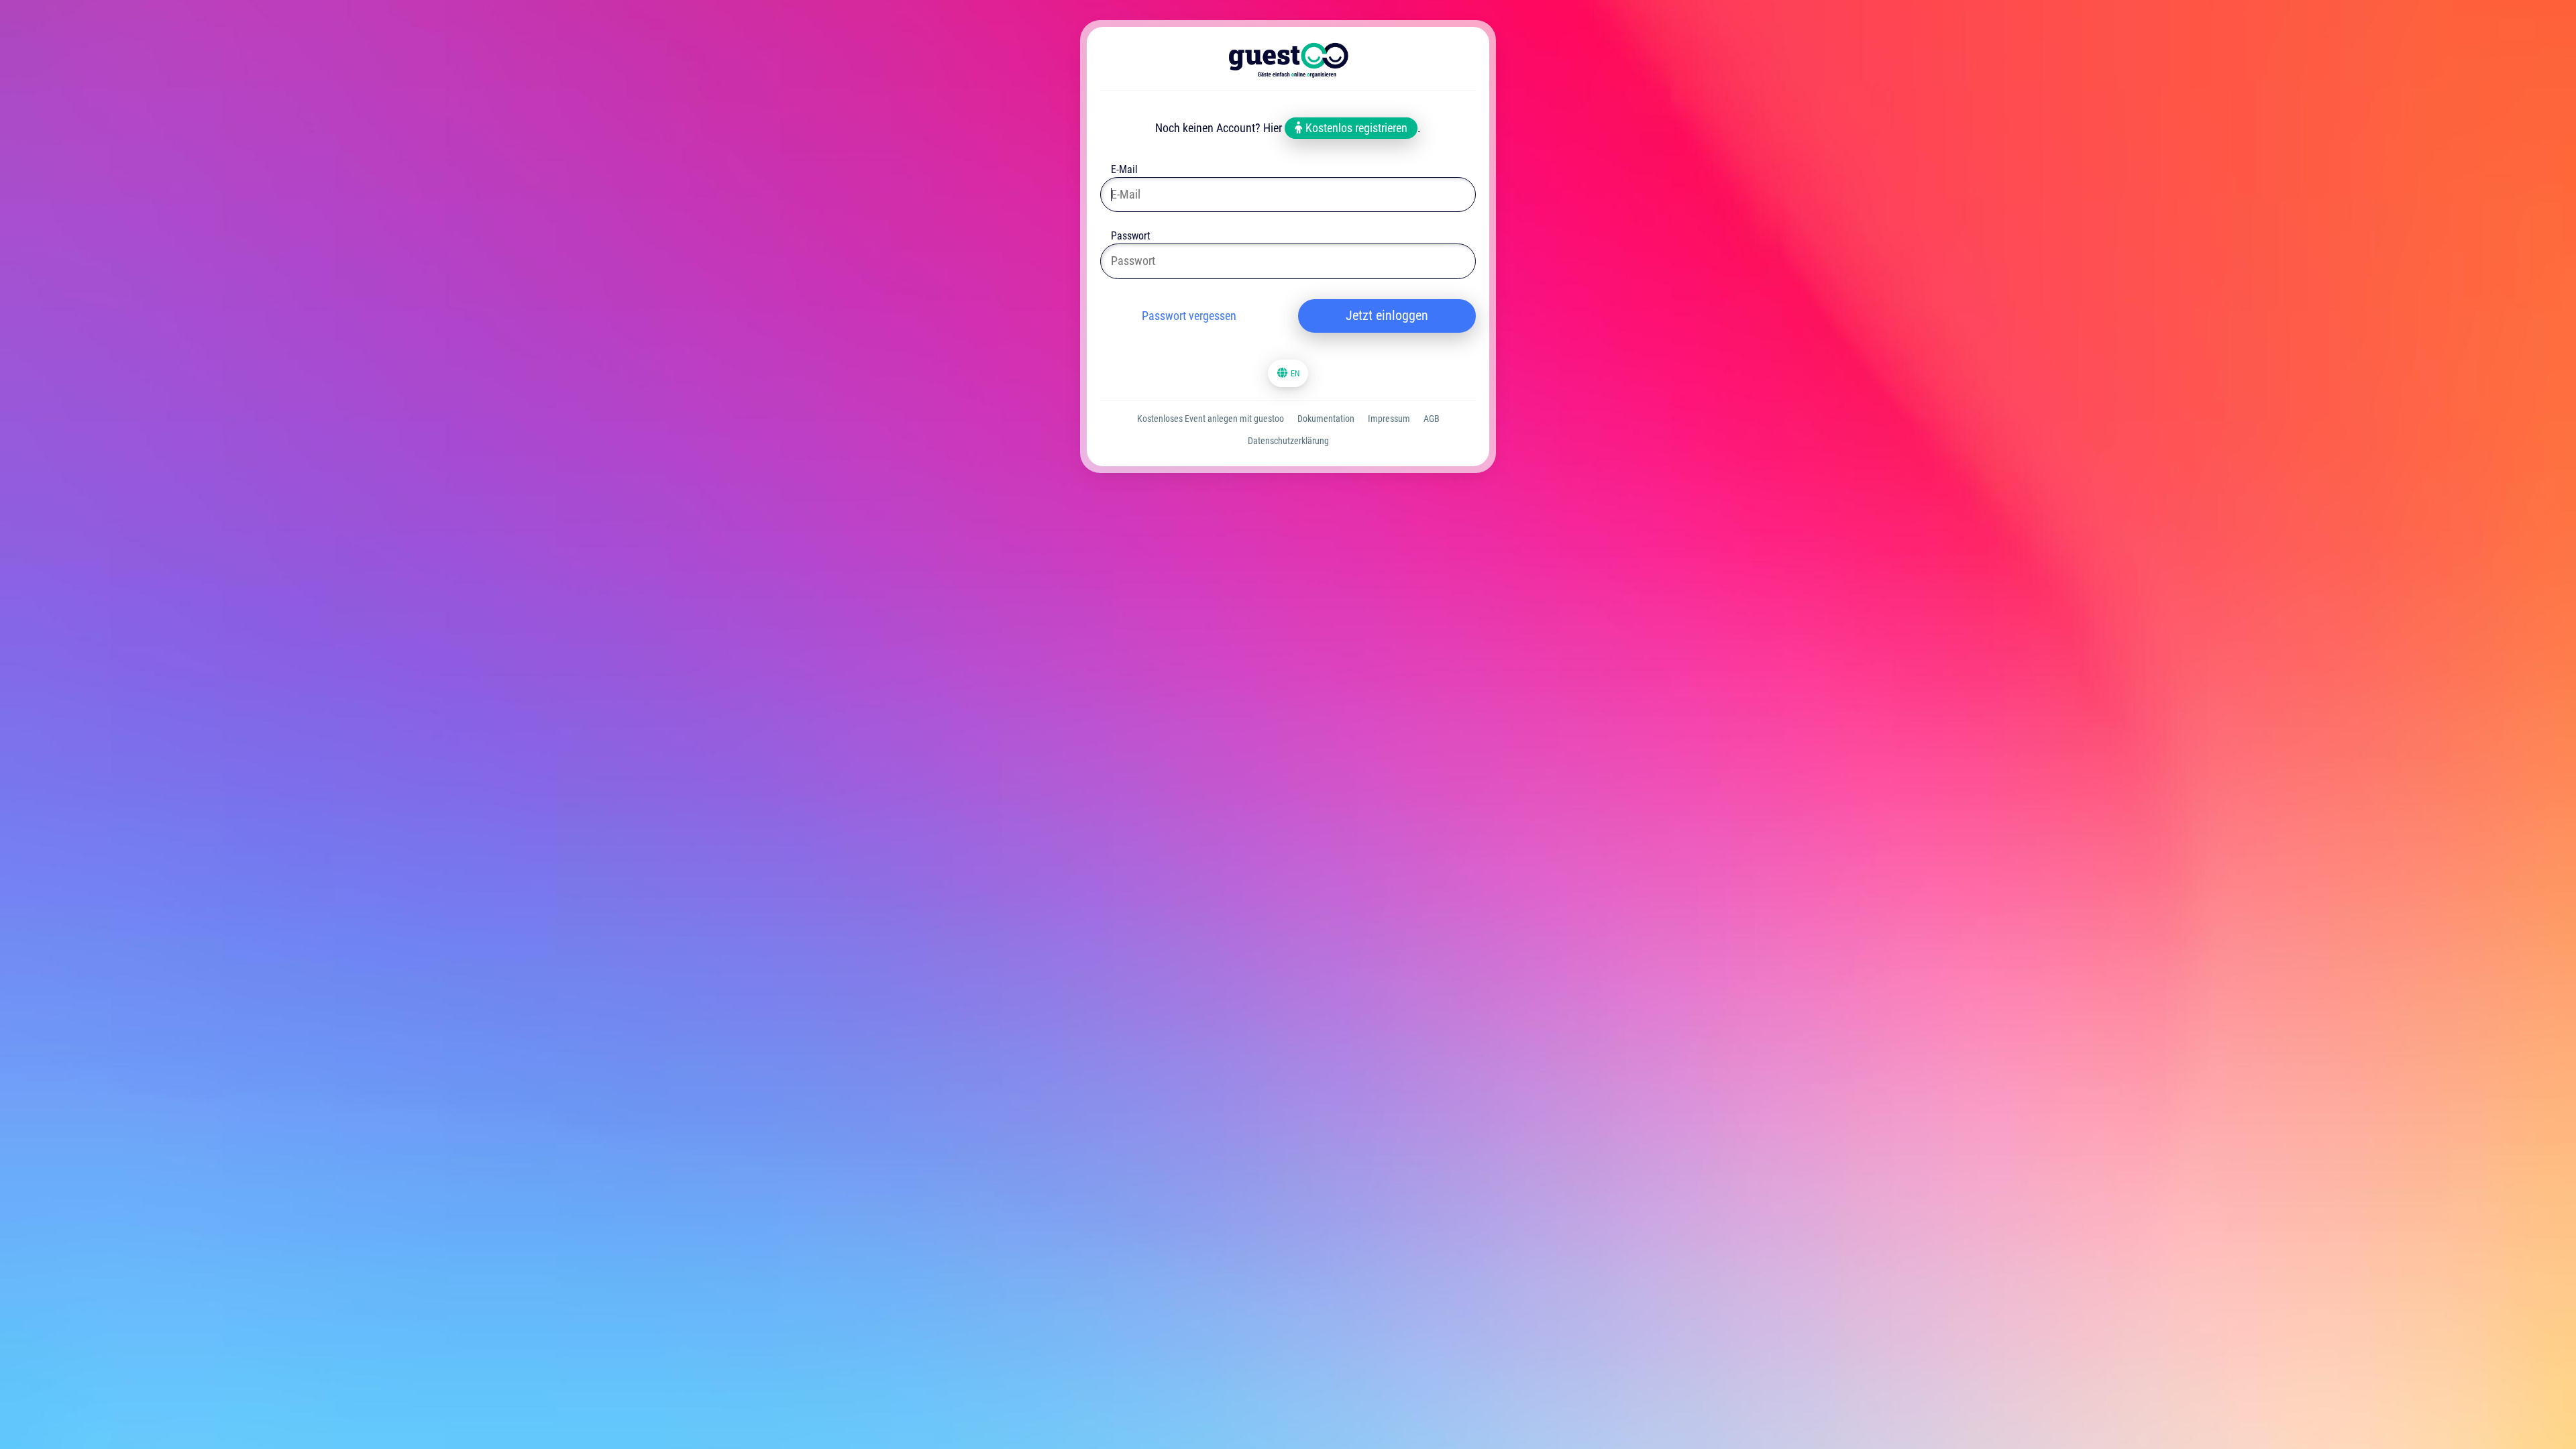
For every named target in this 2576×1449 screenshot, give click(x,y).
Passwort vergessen (1189, 316)
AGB (1432, 419)
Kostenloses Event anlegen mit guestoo (1211, 419)
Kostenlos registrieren (1355, 128)
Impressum (1389, 419)
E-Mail (1124, 171)
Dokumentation (1326, 419)
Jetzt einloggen (1387, 315)
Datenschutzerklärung (1288, 441)
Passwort (1131, 237)
